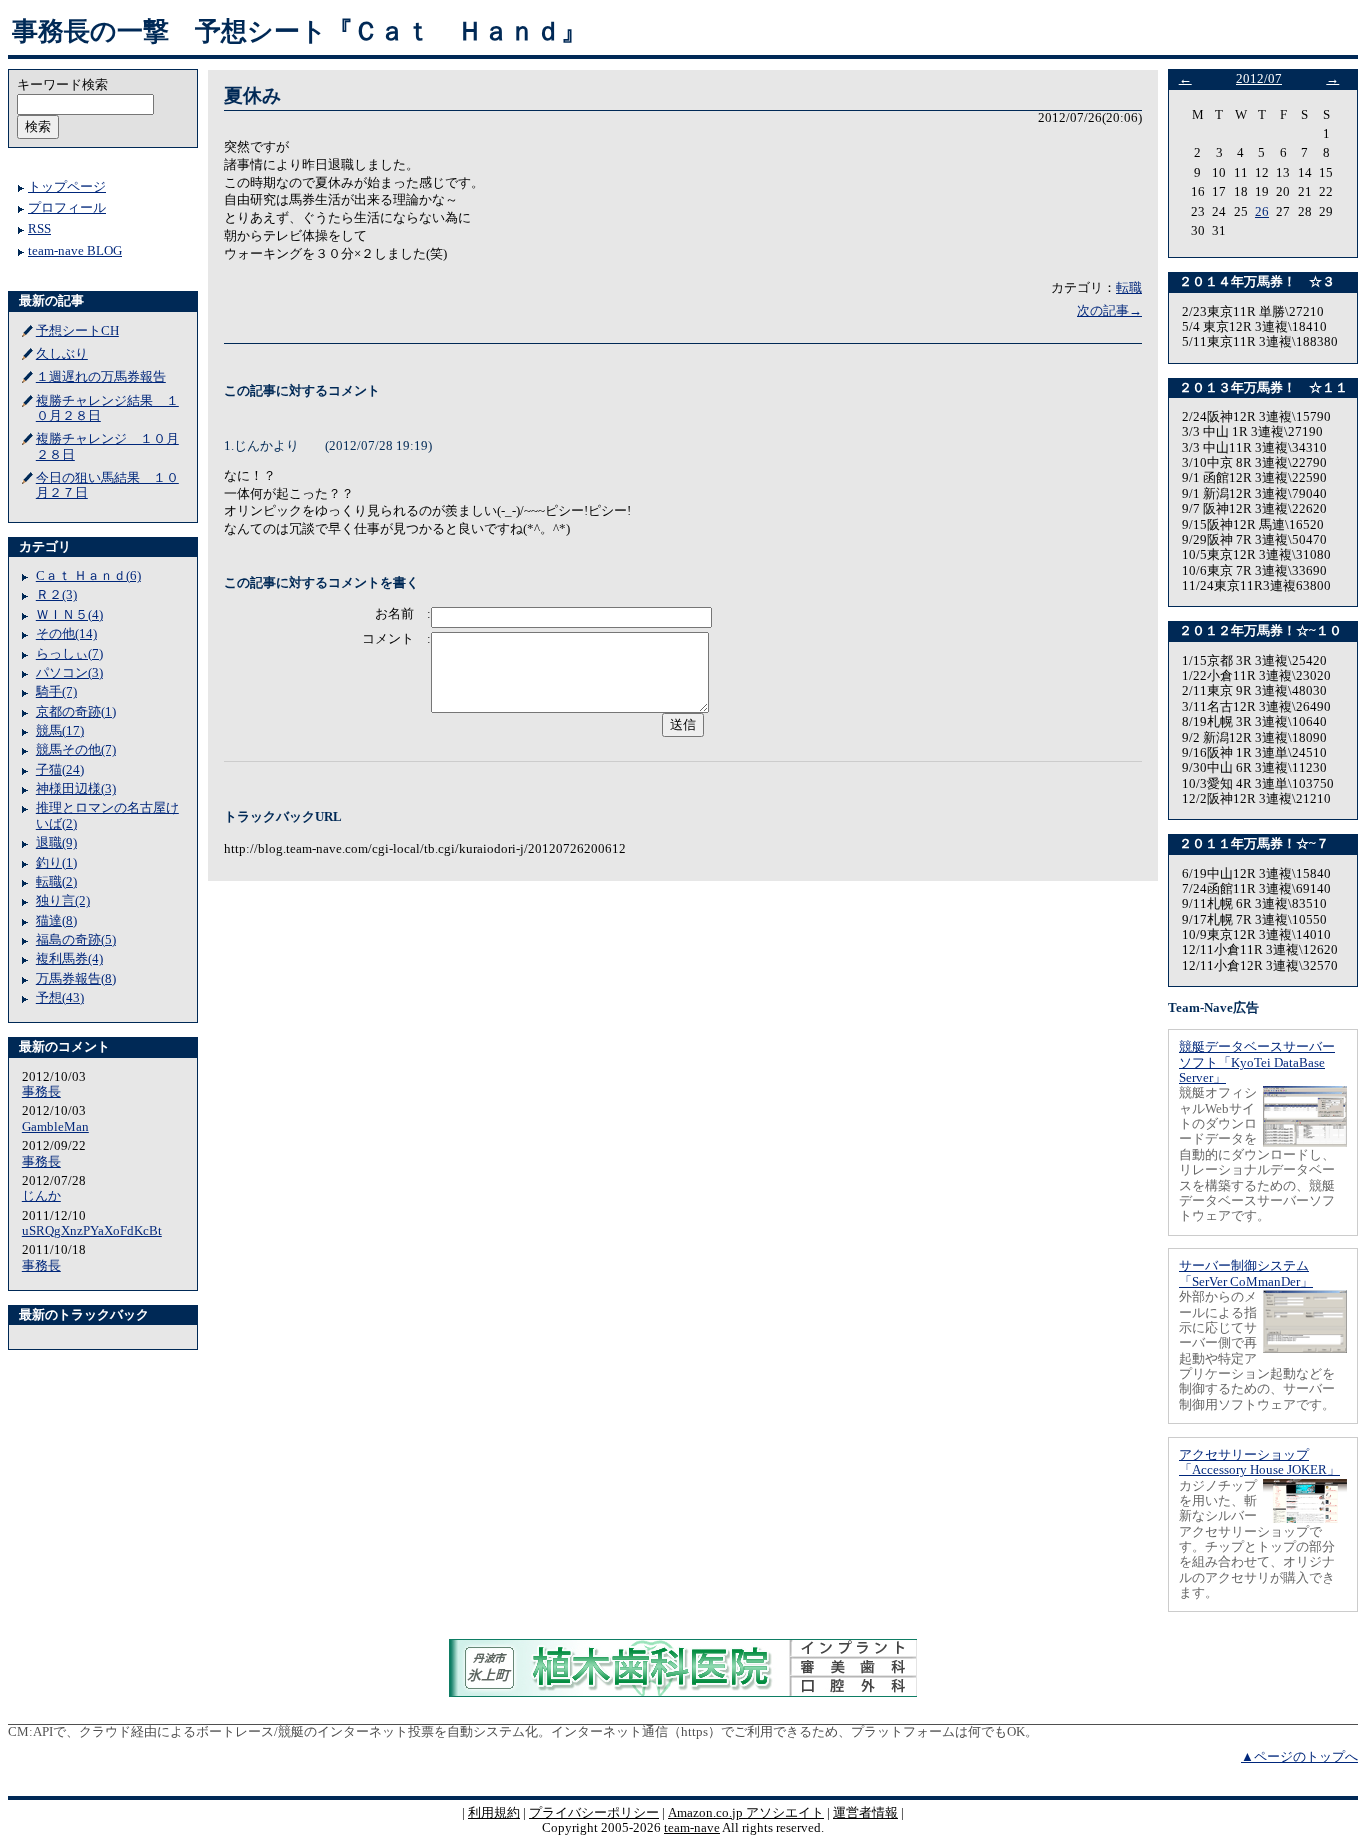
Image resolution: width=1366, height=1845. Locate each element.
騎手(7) (56, 692)
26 (1262, 212)
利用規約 (494, 1813)
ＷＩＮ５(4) (69, 615)
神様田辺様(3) (76, 789)
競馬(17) (60, 731)
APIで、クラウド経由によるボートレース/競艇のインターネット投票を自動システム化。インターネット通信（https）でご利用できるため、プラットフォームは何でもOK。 (535, 1732)
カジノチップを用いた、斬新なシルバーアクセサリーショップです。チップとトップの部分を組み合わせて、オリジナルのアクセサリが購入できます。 (1257, 1540)
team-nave (692, 1828)
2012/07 (1259, 79)
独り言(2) (63, 901)
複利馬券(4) (69, 959)
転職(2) (56, 882)
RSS (39, 229)
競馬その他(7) (76, 750)
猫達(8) (56, 921)
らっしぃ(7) (69, 654)
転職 (1129, 288)
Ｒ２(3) (56, 595)
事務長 (41, 1092)
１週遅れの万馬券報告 (101, 377)
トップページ (67, 187)
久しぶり (62, 354)
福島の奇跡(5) (76, 940)
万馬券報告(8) (76, 979)
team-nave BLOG (75, 251)
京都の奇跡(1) (76, 712)
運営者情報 (865, 1813)
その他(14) (66, 634)
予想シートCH (77, 331)
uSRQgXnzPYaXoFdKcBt (92, 1231)
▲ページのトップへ (1299, 1757)
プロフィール (67, 208)
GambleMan (55, 1127)
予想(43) (60, 998)
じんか (41, 1196)
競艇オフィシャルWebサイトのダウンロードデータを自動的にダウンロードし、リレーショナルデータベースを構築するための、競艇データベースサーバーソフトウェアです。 (1257, 1154)
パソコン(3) (69, 673)
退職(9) (56, 843)
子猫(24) (60, 770)
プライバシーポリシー (594, 1813)
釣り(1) (56, 863)
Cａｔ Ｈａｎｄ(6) (88, 576)
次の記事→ (1109, 311)
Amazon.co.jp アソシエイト (746, 1813)
